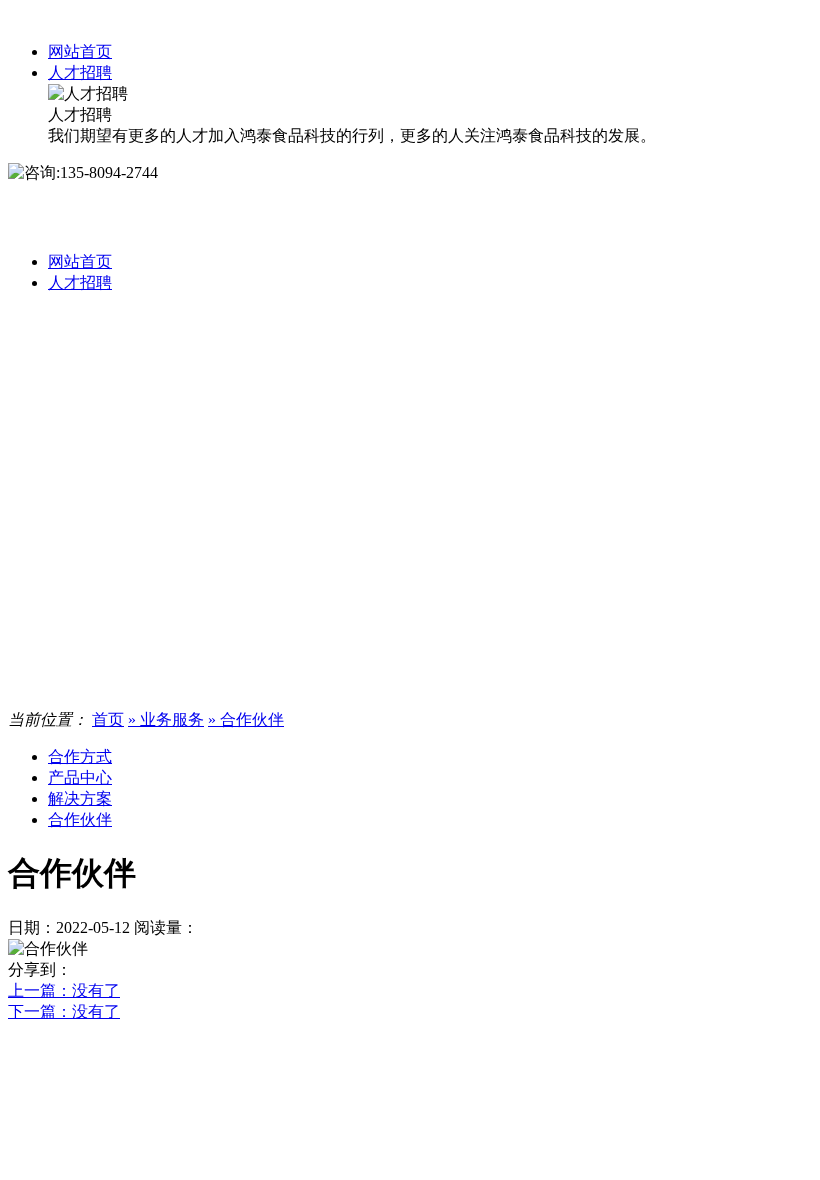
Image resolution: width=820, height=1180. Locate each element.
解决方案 (80, 798)
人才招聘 (80, 72)
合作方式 (80, 756)
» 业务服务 (166, 719)
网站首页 (80, 51)
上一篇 (64, 990)
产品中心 (80, 777)
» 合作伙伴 (246, 719)
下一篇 (64, 1011)
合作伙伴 (80, 819)
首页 (108, 719)
